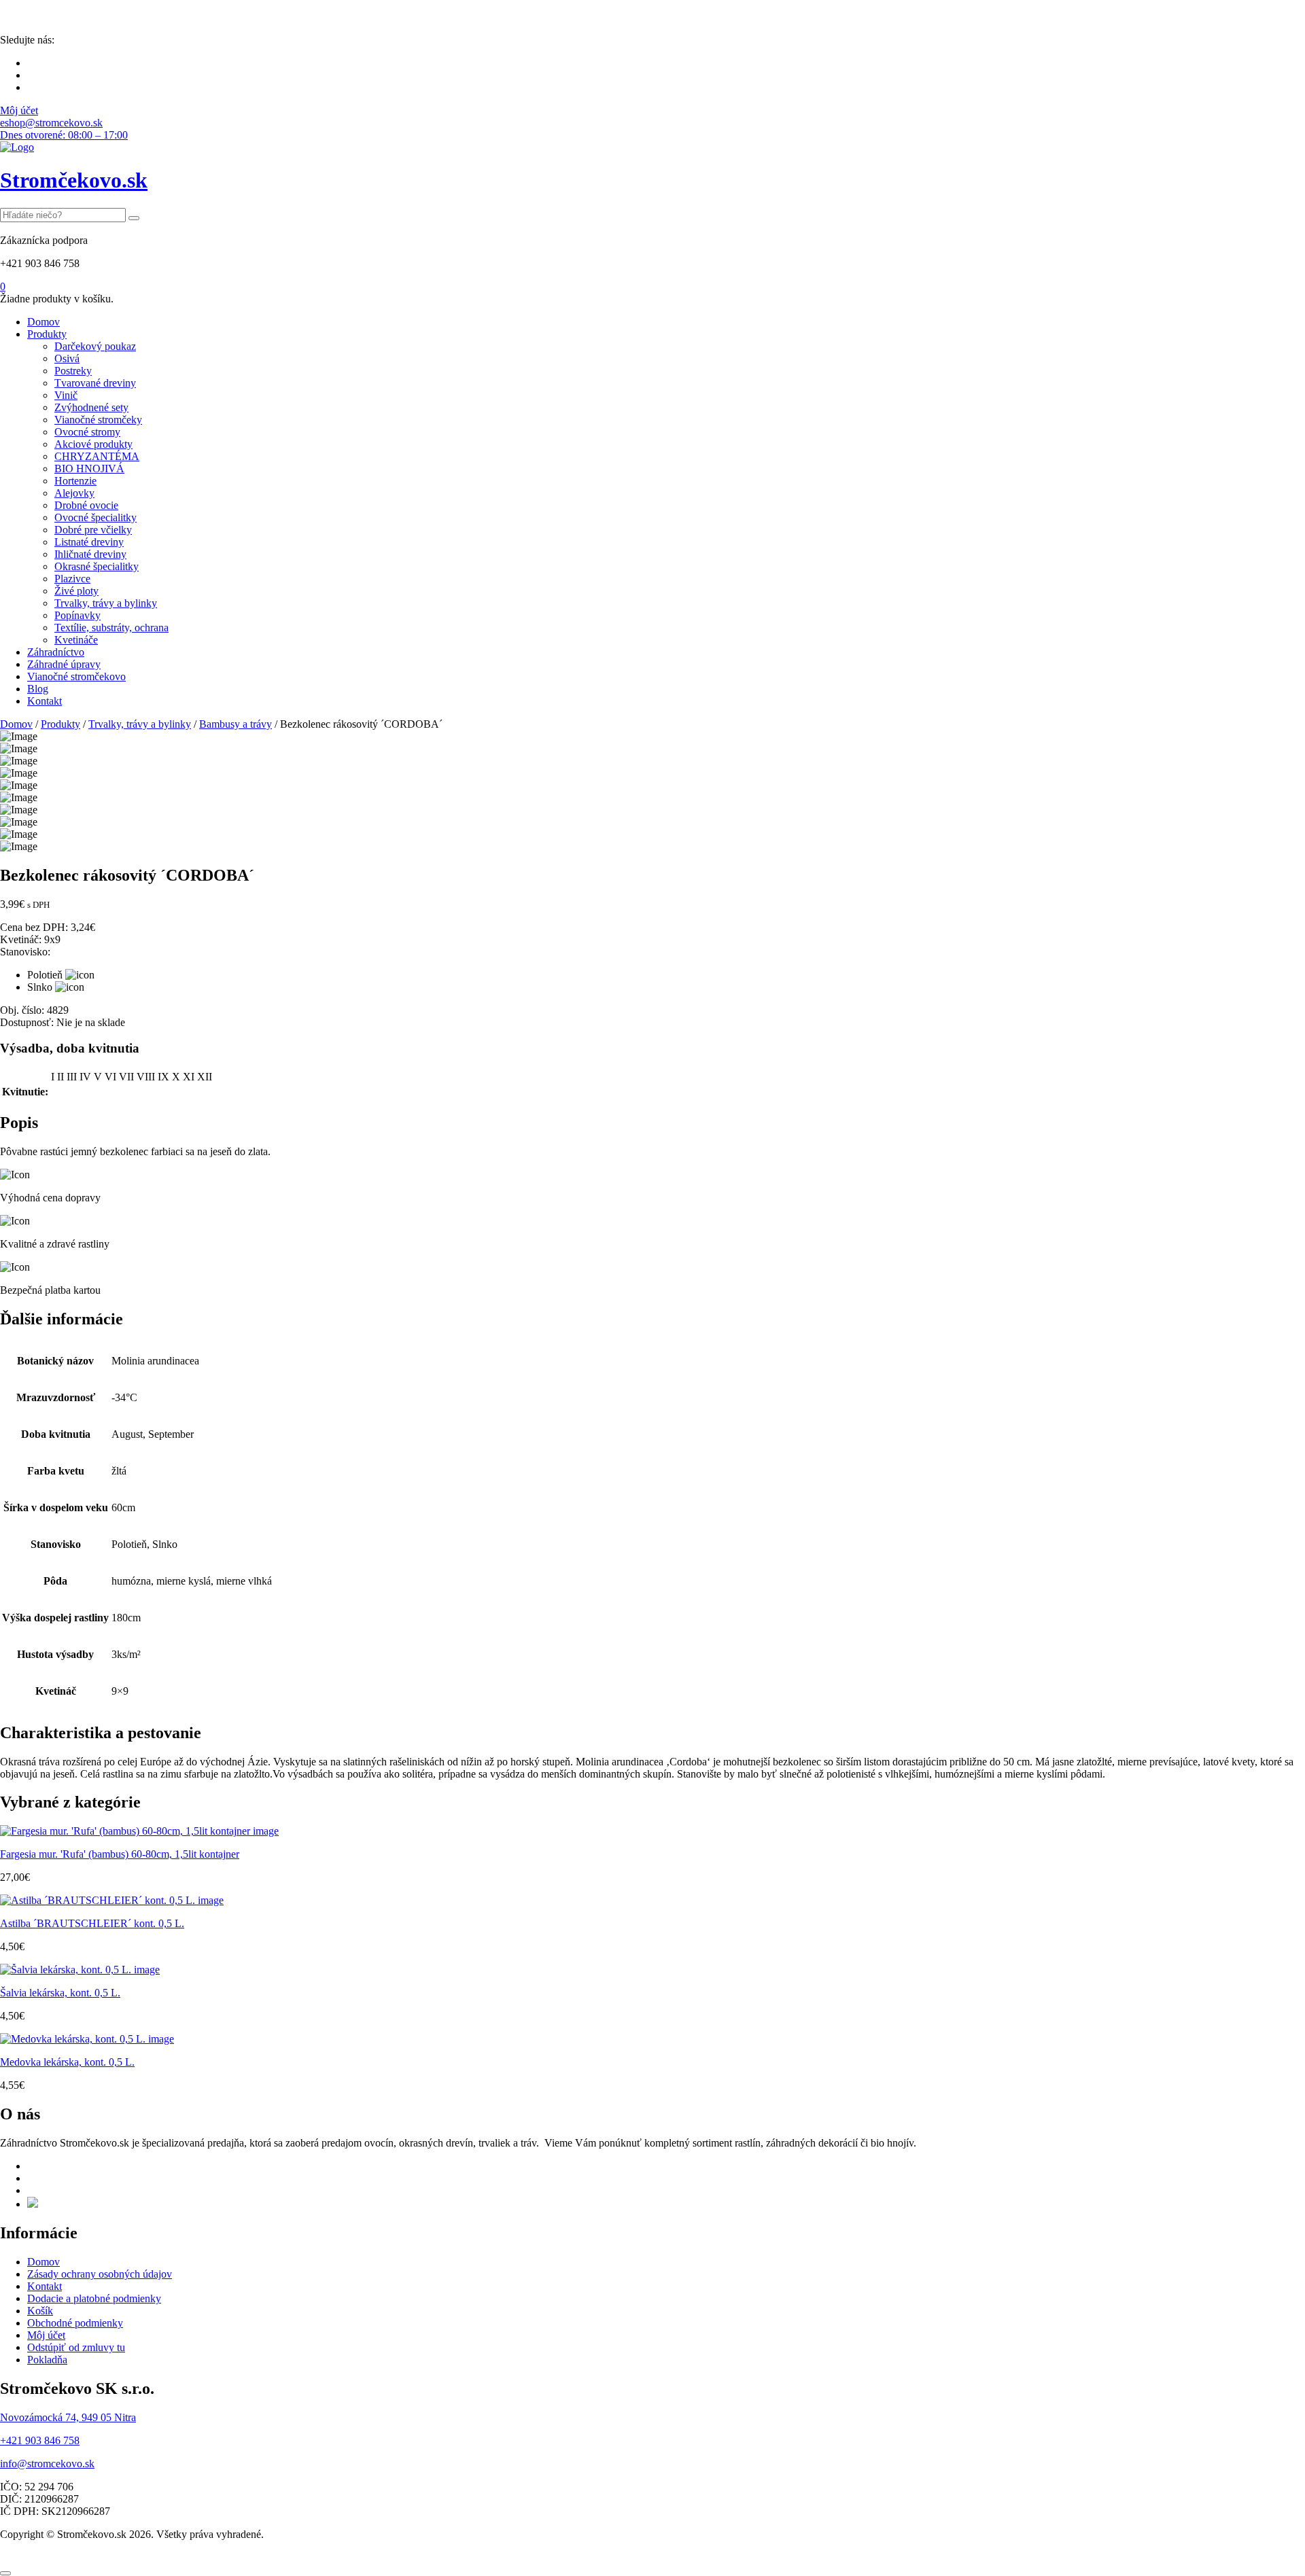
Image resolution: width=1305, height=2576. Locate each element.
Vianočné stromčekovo (76, 676)
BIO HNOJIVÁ (89, 469)
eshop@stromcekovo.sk (51, 123)
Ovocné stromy (87, 432)
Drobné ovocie (86, 505)
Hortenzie (75, 481)
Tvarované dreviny (95, 383)
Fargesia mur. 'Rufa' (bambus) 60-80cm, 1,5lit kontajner (120, 1854)
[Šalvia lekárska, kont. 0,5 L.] (80, 1970)
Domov (43, 322)
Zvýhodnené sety (91, 407)
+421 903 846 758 (40, 2440)
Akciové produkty (93, 444)
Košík (40, 2311)
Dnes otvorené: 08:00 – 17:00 (64, 135)
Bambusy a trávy (236, 724)
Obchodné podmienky (75, 2323)
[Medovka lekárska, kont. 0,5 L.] (87, 2039)
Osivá (67, 358)
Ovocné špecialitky (95, 517)
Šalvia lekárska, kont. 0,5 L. (60, 1993)
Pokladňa (47, 2360)
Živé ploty (76, 591)
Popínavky (77, 615)
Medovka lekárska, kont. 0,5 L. (67, 2062)
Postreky (73, 371)
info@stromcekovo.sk (47, 2464)
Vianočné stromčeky (98, 420)
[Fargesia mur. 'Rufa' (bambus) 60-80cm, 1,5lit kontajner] (139, 1831)
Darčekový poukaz (95, 346)
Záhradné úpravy (64, 664)
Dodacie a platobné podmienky (94, 2298)
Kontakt (45, 701)
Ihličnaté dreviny (90, 554)
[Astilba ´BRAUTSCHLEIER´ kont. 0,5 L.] (112, 1900)
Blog (38, 689)
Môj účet (19, 110)
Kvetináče (76, 640)
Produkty (47, 334)
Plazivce (72, 579)
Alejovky (74, 493)
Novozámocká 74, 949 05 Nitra (68, 2417)
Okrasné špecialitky (97, 566)
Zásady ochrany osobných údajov (100, 2274)
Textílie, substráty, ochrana (111, 628)
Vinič (66, 395)
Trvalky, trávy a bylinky (106, 603)
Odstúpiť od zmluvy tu (76, 2347)
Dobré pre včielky (93, 530)
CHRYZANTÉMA (97, 456)
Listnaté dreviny (89, 542)
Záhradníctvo (56, 652)
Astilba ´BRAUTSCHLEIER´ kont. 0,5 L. (92, 1923)
